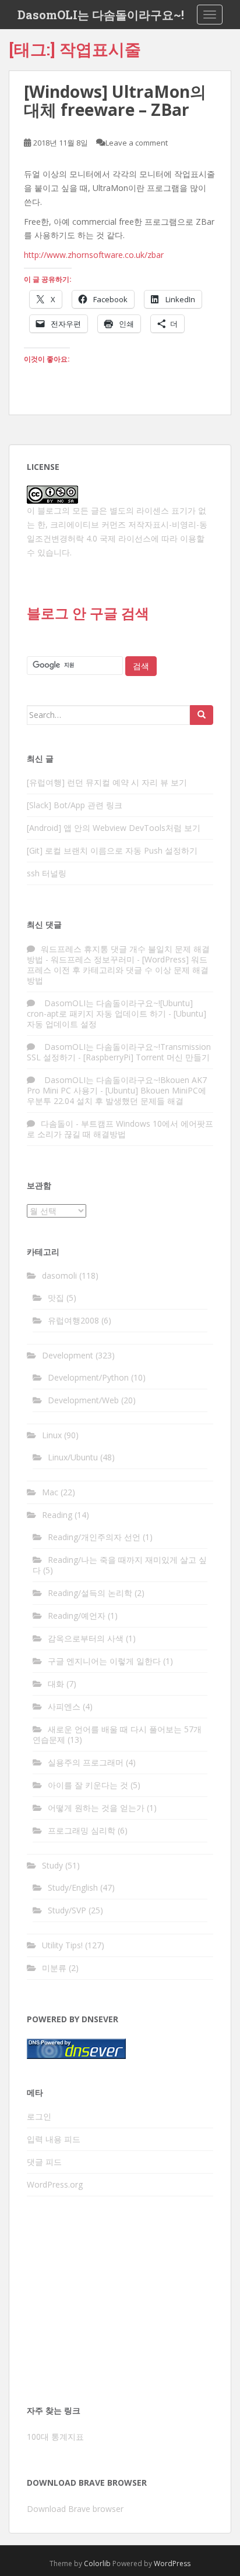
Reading (57, 1515)
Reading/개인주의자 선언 (94, 1537)
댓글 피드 (44, 2162)
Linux (52, 1435)
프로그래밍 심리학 (82, 1830)
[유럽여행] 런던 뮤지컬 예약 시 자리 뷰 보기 (107, 782)
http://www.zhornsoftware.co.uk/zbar (94, 255)
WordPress (172, 2563)
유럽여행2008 (73, 1320)
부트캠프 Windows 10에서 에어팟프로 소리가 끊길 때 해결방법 (120, 1129)
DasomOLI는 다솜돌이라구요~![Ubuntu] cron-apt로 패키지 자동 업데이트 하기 (110, 1008)
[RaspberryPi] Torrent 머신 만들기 (147, 1057)
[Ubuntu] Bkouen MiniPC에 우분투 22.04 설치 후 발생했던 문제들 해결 (117, 1096)
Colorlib (97, 2563)
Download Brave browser (75, 2509)
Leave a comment (137, 143)
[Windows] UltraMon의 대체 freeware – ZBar (115, 100)
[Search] (202, 715)
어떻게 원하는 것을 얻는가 (96, 1808)
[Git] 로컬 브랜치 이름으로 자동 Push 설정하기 (112, 850)
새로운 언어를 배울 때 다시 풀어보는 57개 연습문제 (117, 1734)
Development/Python (88, 1377)
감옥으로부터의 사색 (86, 1638)
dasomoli (59, 1275)
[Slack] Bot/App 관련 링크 (75, 805)
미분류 (54, 1968)
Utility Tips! (62, 1945)
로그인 (39, 2116)
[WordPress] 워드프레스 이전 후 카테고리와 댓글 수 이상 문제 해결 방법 (118, 970)
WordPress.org (55, 2184)
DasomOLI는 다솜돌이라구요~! (101, 15)
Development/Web (83, 1400)
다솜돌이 (57, 1124)
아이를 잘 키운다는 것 (88, 1785)
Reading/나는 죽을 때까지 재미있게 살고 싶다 (120, 1565)
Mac (50, 1492)
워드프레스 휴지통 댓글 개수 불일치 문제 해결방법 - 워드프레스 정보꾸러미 (118, 954)
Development (68, 1355)
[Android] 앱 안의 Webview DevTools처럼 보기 (114, 828)
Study (52, 1865)
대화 (56, 1684)
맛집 (56, 1298)
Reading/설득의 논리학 (90, 1593)
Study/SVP (67, 1910)
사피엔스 (64, 1706)
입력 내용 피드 (54, 2139)
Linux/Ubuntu (73, 1457)
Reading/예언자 (77, 1616)
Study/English (73, 1887)
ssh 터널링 (47, 873)
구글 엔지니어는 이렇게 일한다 (104, 1661)
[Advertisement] (120, 2304)
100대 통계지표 (55, 2437)
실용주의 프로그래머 (86, 1762)
